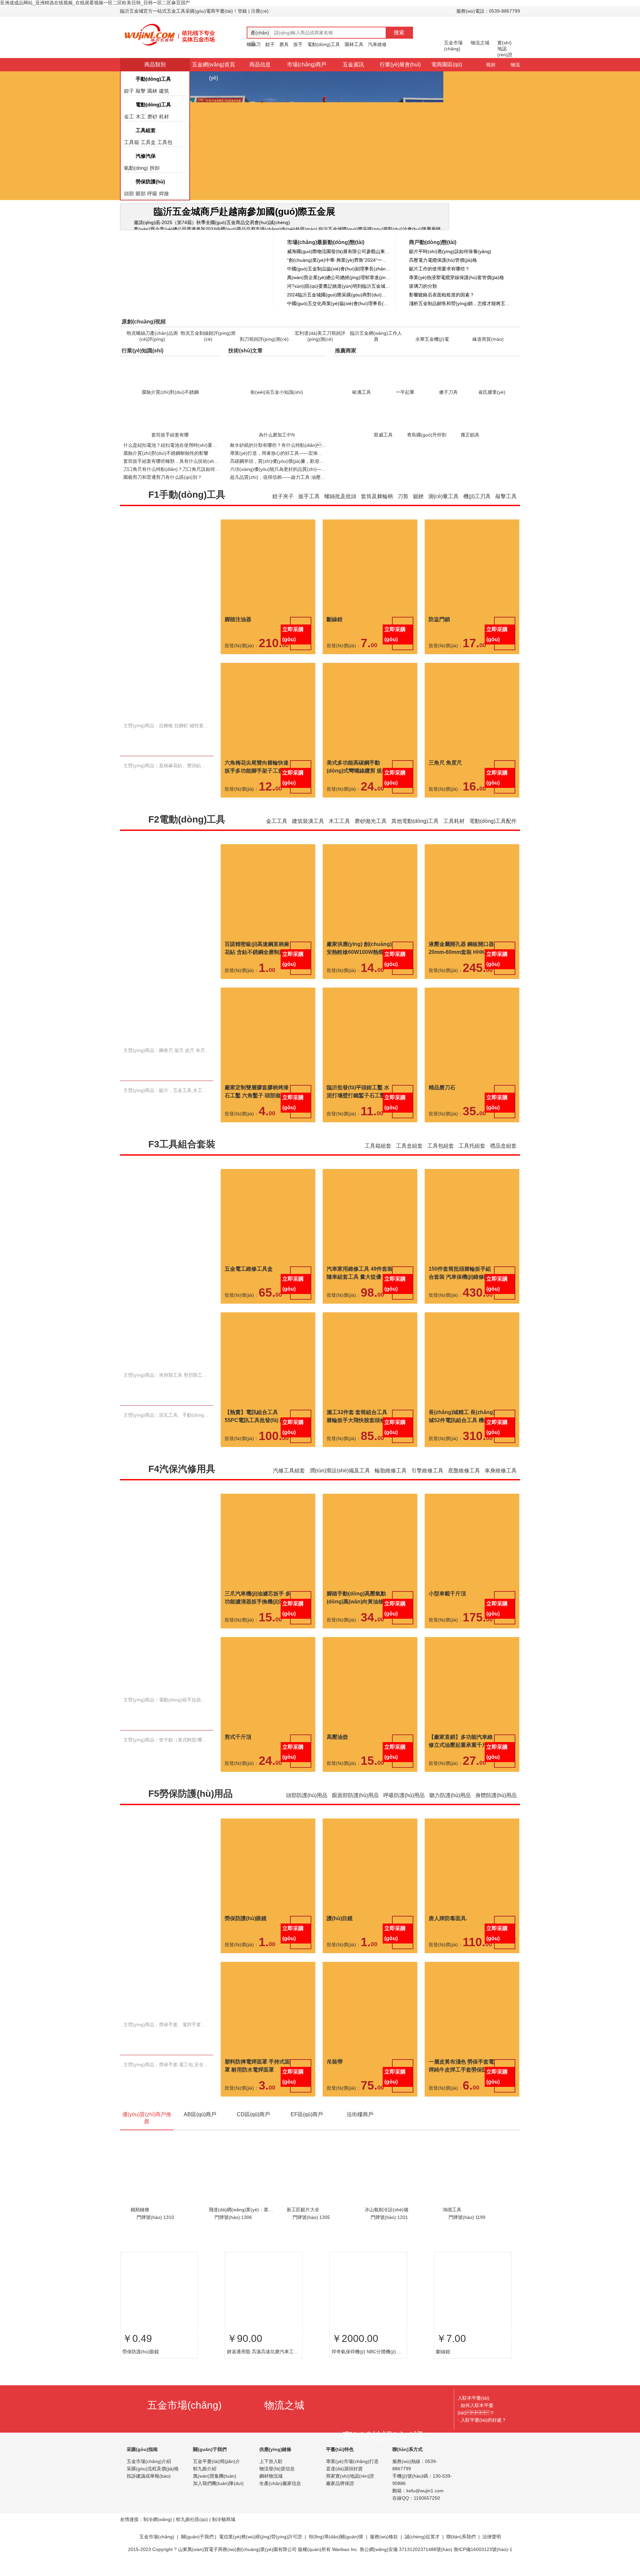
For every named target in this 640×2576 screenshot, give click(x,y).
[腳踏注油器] (268, 624)
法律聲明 (492, 2549)
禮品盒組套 (503, 1158)
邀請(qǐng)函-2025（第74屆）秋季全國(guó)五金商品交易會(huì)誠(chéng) (212, 222)
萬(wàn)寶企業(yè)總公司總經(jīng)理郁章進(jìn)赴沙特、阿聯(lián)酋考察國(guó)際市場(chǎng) (339, 277)
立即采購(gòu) (293, 646)
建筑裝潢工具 (308, 833)
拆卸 (155, 168)
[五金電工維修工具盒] (268, 1273)
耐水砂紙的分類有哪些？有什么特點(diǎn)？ (285, 457)
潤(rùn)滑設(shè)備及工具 (340, 1483)
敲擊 (141, 91)
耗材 (164, 117)
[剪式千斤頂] (268, 1741)
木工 (141, 117)
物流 (515, 65)
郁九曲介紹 (205, 2481)
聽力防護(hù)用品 (450, 1807)
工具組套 (146, 130)
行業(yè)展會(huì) (400, 65)
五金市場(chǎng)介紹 (149, 2473)
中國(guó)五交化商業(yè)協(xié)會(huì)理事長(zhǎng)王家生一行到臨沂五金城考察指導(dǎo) (339, 303)
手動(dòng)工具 (153, 79)
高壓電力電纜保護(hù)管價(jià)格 (443, 260)
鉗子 (270, 44)
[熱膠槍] (370, 949)
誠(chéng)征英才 (422, 2549)
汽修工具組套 (289, 1483)
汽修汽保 (146, 156)
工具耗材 (454, 833)
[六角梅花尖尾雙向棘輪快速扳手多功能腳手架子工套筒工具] (268, 767)
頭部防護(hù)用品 (307, 1807)
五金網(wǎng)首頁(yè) (213, 71)
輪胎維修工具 (391, 1483)
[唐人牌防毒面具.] (472, 1923)
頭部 (129, 194)
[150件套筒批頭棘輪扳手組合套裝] (472, 1273)
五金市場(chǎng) (157, 2549)
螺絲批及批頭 (340, 508)
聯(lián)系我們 (461, 2549)
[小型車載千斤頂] (472, 1598)
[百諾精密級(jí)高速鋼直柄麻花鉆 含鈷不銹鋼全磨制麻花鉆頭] (268, 949)
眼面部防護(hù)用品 (355, 1807)
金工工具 (277, 833)
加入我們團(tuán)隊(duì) (218, 2495)
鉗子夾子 (283, 508)
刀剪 (403, 508)
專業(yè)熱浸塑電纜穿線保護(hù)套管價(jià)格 (456, 277)
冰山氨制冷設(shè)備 (386, 2222)
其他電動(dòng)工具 (415, 833)
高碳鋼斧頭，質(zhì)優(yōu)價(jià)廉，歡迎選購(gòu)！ (287, 473)
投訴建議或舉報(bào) (149, 2488)
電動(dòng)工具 (324, 44)
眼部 (141, 194)
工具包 (165, 142)
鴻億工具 (452, 2222)
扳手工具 (309, 508)
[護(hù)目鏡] (370, 1923)
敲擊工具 (506, 508)
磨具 (284, 44)
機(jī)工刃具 (477, 508)
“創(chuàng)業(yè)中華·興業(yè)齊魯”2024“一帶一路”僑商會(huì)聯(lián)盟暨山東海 (339, 260)
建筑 (164, 91)
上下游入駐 (271, 2473)
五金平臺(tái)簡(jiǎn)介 (216, 2473)
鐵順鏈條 (140, 2222)
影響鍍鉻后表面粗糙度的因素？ (442, 295)
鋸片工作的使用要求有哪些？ (439, 269)
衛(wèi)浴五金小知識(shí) (277, 404)
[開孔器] (472, 949)
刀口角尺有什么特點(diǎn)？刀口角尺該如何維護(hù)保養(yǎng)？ (201, 481)
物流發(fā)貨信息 (277, 2481)
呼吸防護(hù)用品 (404, 1807)
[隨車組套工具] (370, 1273)
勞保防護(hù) (150, 182)
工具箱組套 (378, 1158)
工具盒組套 (409, 1158)
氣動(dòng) (136, 168)
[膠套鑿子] (370, 1092)
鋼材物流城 (271, 2488)
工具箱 (131, 142)
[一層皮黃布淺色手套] (472, 2066)
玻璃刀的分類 (423, 286)
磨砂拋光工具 (371, 833)
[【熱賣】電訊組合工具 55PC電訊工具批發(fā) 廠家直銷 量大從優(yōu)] (268, 1417)
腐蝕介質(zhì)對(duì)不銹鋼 (170, 404)
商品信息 (260, 65)
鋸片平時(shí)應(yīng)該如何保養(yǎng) (450, 251)
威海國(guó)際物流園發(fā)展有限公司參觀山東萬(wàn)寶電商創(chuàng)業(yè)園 (339, 251)
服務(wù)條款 (384, 2549)
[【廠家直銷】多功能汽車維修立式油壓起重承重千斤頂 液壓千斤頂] (472, 1741)
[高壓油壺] (370, 1741)
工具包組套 (441, 1158)
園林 (152, 91)
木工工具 (339, 833)
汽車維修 (377, 44)
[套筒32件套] (370, 1417)
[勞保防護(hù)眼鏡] (268, 1923)
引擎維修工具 (427, 1483)
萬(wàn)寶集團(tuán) (215, 2488)
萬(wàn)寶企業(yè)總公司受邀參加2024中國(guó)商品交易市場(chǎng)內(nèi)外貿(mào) (225, 229)
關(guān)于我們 (197, 2549)
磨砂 (152, 117)
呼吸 (152, 194)
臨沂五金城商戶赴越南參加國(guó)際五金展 (244, 212)
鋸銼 (418, 508)
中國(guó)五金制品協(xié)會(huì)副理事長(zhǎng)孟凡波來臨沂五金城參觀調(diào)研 (339, 269)
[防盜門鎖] (472, 624)
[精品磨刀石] (472, 1092)
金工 (129, 117)
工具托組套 (472, 1158)
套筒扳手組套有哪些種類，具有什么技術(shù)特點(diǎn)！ (184, 473)
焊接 (164, 194)
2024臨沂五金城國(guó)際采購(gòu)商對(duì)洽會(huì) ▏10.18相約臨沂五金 (339, 295)
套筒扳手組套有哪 (170, 447)
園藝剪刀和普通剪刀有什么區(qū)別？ (163, 489)
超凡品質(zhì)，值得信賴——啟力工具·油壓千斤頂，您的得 (292, 489)
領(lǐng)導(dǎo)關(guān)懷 (336, 2549)
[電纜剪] (370, 767)
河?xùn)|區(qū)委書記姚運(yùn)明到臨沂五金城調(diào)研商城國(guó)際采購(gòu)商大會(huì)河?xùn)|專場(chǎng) (339, 286)
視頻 (491, 65)
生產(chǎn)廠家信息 (280, 2495)
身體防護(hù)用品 (496, 1807)
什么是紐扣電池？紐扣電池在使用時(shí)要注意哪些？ (179, 457)
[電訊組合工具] (472, 1417)
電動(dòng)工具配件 (493, 833)
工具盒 (148, 142)
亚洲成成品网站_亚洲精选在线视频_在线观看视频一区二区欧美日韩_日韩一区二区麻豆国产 (95, 3)
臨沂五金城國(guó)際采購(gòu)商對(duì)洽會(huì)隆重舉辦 (380, 229)
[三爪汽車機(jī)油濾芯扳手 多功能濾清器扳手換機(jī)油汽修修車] (268, 1598)
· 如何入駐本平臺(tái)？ (476, 2421)
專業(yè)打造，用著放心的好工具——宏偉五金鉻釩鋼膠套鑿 (292, 465)
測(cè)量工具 (443, 508)
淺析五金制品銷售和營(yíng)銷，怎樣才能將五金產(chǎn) (461, 303)
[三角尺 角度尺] (472, 767)
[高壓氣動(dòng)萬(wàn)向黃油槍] (370, 1598)
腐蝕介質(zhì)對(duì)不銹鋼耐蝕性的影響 (166, 465)
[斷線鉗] (370, 624)
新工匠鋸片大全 (303, 2222)
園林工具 (354, 44)
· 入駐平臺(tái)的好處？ (482, 2432)
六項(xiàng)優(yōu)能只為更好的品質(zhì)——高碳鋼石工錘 (292, 481)
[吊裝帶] (370, 2066)
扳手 (298, 44)
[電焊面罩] (268, 2066)
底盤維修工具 (464, 1483)
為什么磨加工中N (277, 447)
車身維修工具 (501, 1483)
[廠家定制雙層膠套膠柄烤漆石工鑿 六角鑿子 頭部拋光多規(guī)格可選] (268, 1092)
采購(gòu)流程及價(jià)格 (153, 2481)
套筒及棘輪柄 (377, 508)
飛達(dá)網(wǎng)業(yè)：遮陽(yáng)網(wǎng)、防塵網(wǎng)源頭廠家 (242, 2222)
